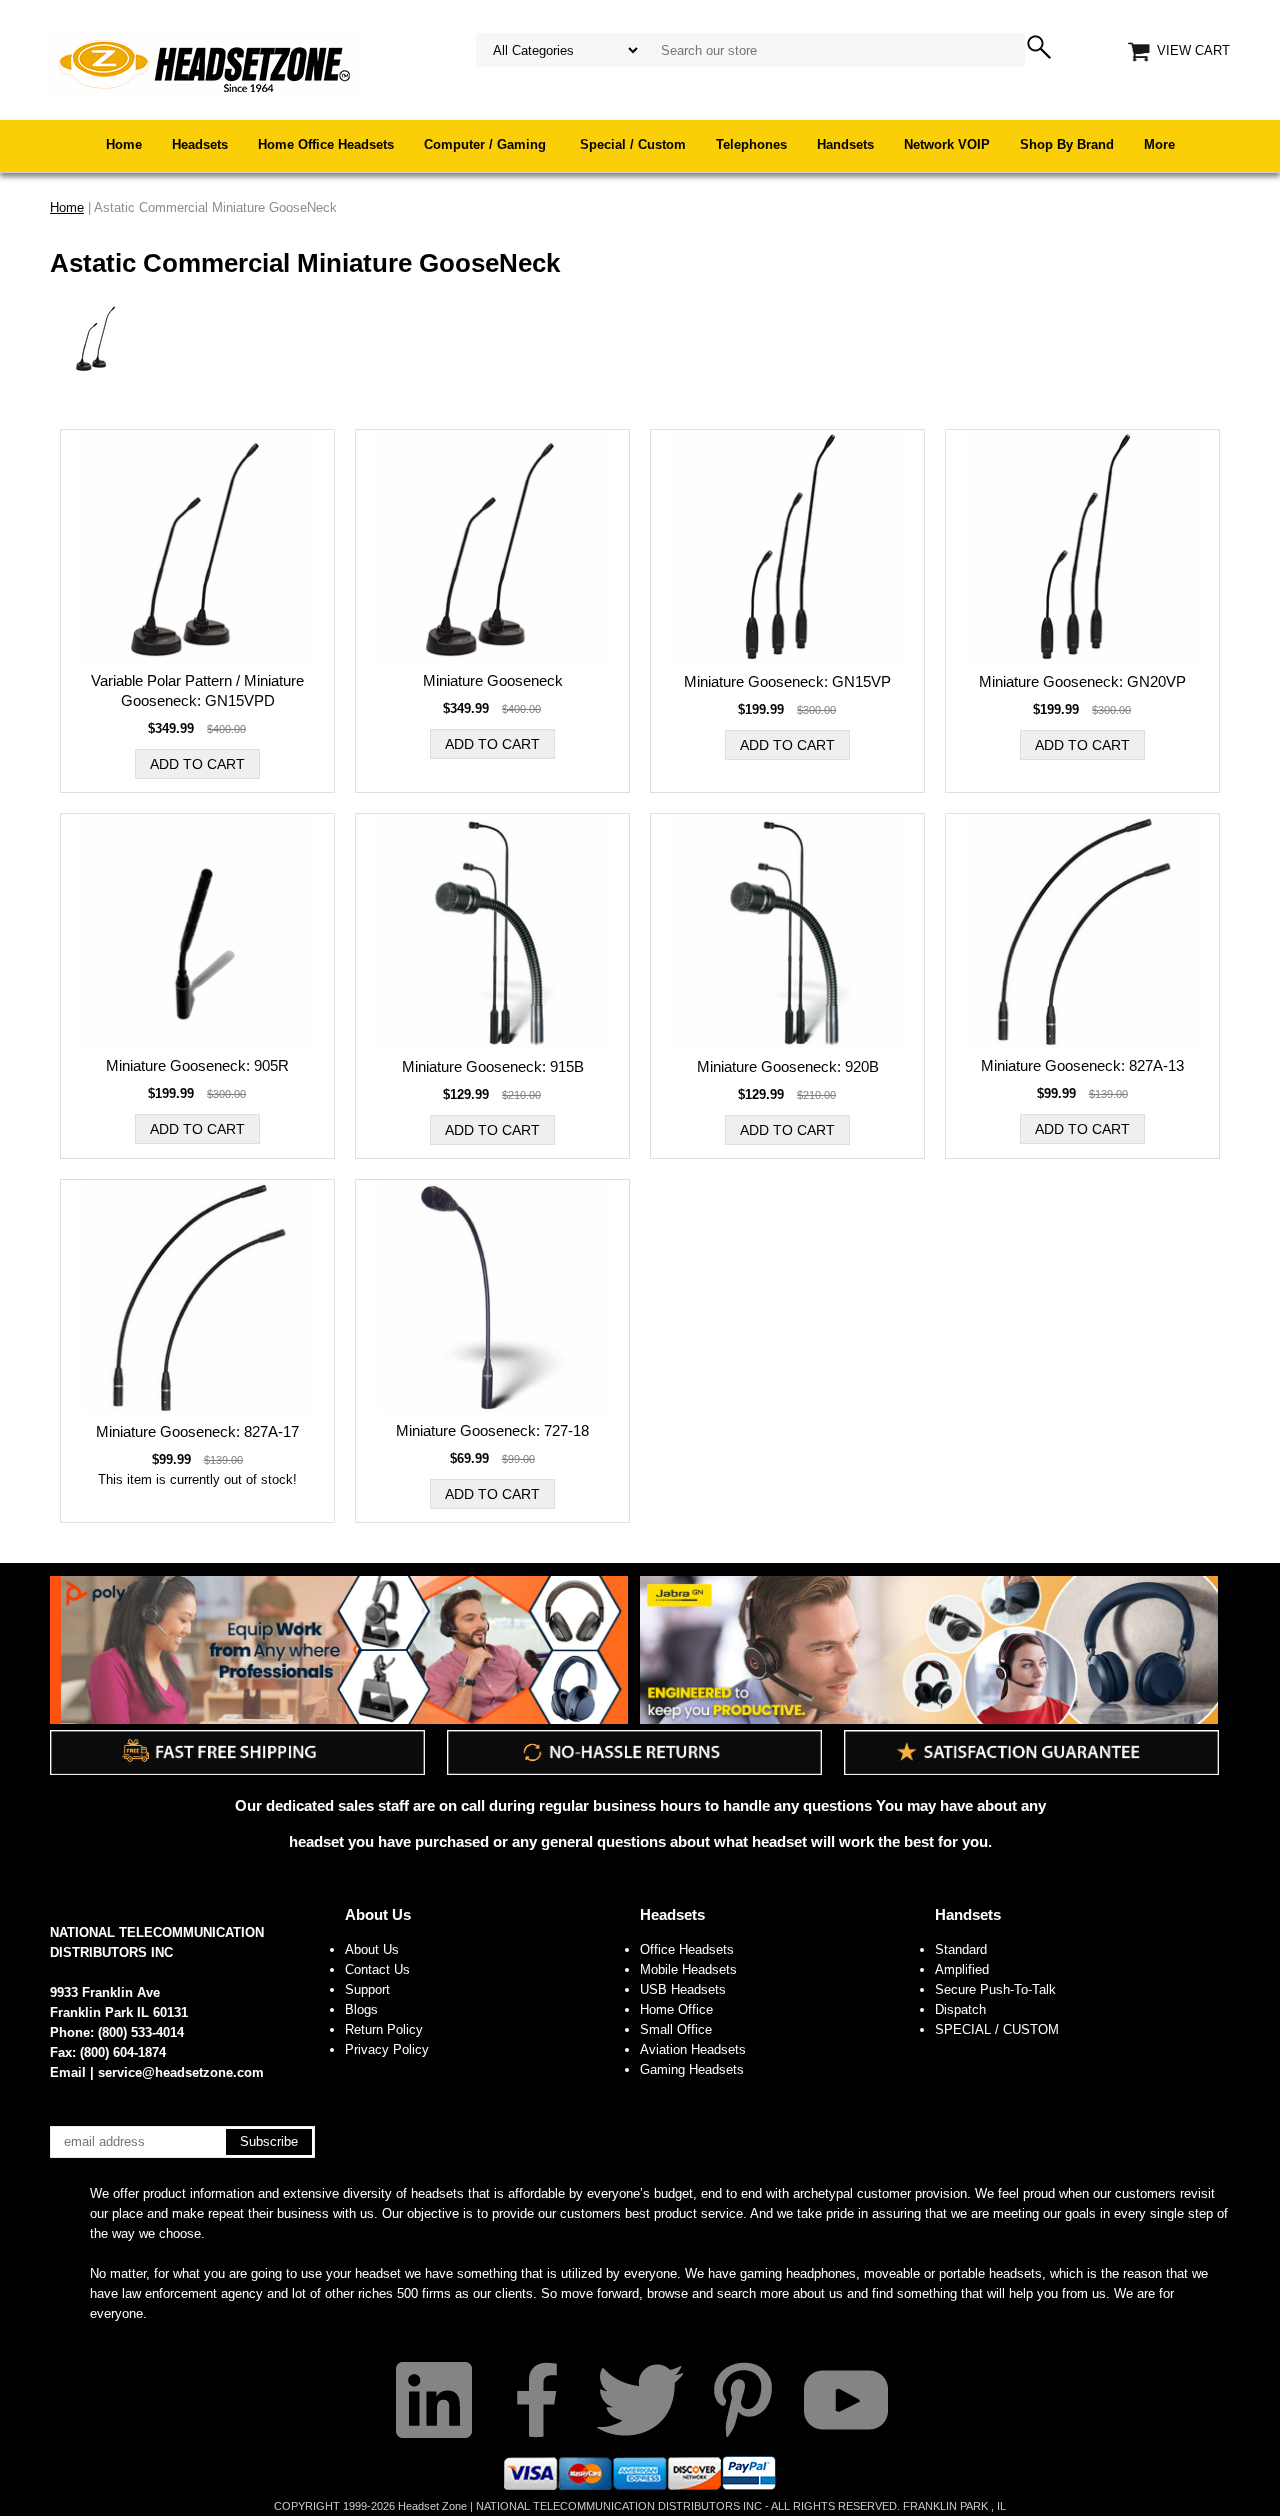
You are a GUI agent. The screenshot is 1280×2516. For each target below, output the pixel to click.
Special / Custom (633, 144)
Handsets (845, 144)
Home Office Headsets (326, 144)
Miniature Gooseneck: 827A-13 (1082, 1065)
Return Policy (384, 2029)
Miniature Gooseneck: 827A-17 (197, 1431)
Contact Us (377, 1969)
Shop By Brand (1067, 144)
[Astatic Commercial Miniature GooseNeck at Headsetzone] (204, 64)
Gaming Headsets (692, 2069)
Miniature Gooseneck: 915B (493, 1066)
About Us (378, 1914)
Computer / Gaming (487, 144)
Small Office (676, 2029)
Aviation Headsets (693, 2049)
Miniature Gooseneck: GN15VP (787, 681)
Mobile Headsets (688, 1969)
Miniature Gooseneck (493, 680)
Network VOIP (947, 144)
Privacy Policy (387, 2049)
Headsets (200, 144)
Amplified (962, 1969)
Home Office (676, 2009)
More (1159, 144)
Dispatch (960, 2009)
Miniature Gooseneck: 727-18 (492, 1430)
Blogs (361, 2009)
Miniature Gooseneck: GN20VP (1082, 681)
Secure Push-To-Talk (995, 1989)
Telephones (751, 144)
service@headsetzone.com (181, 2072)
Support (367, 1989)
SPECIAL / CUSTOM (997, 2029)
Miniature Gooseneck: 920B (788, 1066)
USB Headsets (683, 1989)
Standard (961, 1949)
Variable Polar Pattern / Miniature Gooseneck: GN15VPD (197, 690)
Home (124, 144)
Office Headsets (687, 1949)
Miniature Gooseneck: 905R (197, 1065)
